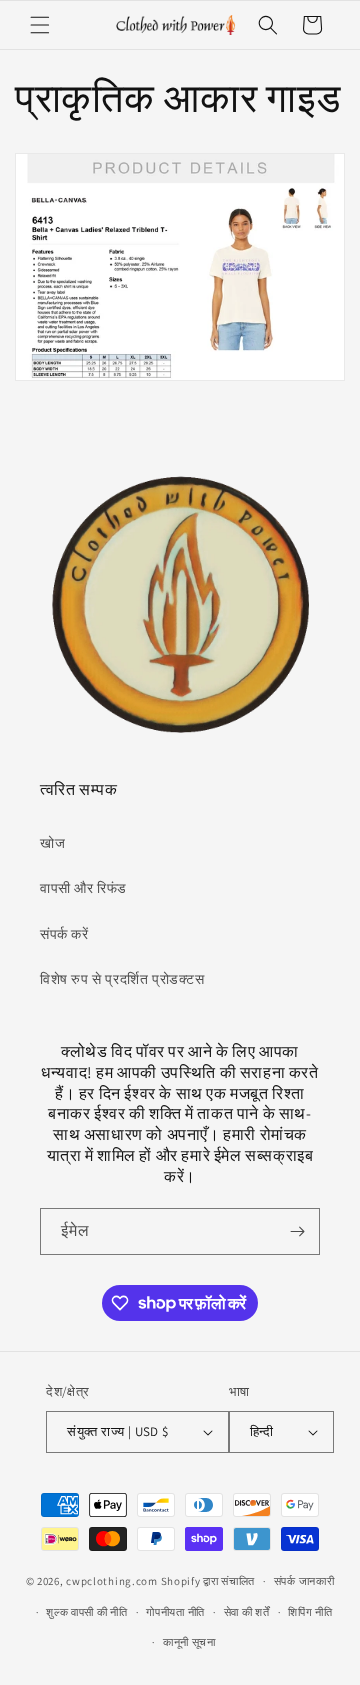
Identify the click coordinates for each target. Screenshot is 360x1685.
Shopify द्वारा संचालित (208, 1581)
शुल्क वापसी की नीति (86, 1612)
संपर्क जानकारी (304, 1581)
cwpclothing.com (112, 1581)
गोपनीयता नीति (175, 1612)
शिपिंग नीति (310, 1612)
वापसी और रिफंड (83, 888)
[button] (40, 25)
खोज (52, 843)
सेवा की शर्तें (247, 1612)
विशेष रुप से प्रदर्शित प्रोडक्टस (122, 979)
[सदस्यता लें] (297, 1231)
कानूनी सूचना (189, 1642)
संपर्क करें (64, 934)
